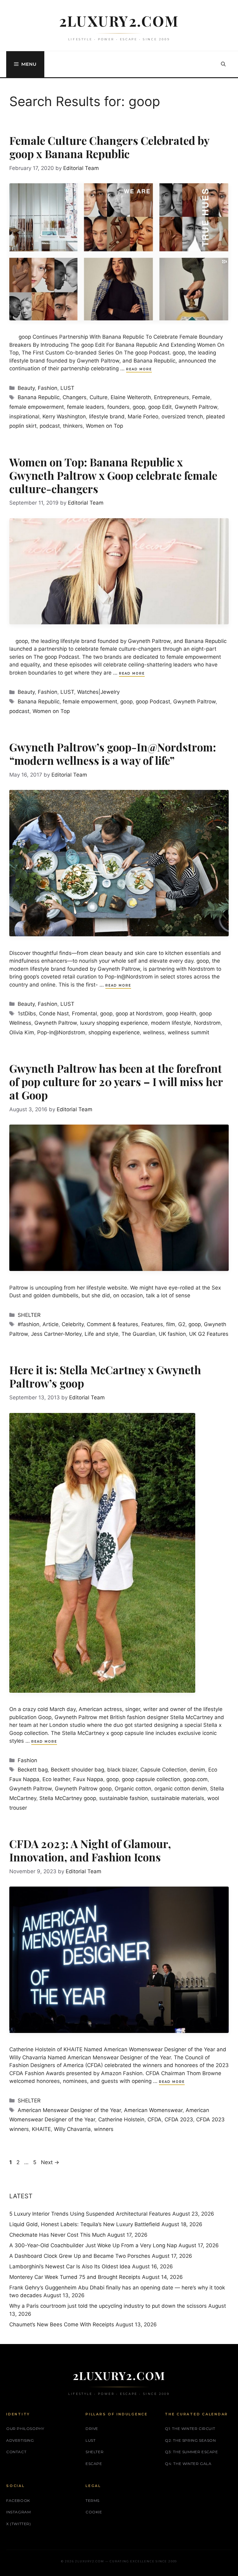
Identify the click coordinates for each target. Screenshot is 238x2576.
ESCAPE (94, 2464)
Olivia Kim (22, 1032)
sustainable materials (178, 1798)
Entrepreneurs (172, 397)
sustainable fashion (123, 1798)
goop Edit (160, 407)
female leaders (86, 407)
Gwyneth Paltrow (196, 407)
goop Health (181, 1014)
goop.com (195, 1779)
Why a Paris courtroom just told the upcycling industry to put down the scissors (108, 2306)
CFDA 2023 (179, 2119)
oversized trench (182, 417)
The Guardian (139, 1334)
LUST (67, 388)
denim (197, 1770)
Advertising (20, 2440)
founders (118, 407)
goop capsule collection (151, 1779)
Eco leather (56, 1779)
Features (152, 1324)
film (171, 1324)
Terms (93, 2500)
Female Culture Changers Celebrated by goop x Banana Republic (109, 147)
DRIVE (92, 2429)
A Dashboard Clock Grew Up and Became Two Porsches (80, 2256)
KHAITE (41, 2129)
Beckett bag (33, 1770)
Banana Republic (39, 397)
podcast (50, 426)
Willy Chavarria (72, 2129)
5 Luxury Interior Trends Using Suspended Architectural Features (90, 2214)
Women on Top (104, 426)
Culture (99, 397)
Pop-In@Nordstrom (61, 1032)
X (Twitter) (19, 2524)
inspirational (24, 417)
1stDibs (27, 1014)
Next (50, 2162)
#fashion (29, 1324)
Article (51, 1324)
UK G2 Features (209, 1334)
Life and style (101, 1334)
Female (201, 397)
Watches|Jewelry (98, 692)
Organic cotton (133, 1789)
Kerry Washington (64, 417)
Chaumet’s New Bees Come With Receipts (62, 2324)
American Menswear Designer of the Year (69, 2110)
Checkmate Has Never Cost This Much (57, 2235)
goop (139, 407)
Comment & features (112, 1324)
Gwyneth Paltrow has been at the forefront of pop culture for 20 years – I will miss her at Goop (116, 1082)
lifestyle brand (107, 417)
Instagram (18, 2512)
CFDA (154, 2119)
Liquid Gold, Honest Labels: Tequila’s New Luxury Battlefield (85, 2224)
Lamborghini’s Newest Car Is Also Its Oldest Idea (70, 2266)
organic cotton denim (181, 1789)
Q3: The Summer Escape (192, 2452)
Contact (16, 2452)
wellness (154, 1032)
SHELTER (29, 1315)
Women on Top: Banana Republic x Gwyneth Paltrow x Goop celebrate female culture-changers (113, 475)
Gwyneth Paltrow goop (83, 1789)
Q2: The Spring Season (190, 2440)
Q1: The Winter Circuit (190, 2429)
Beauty (26, 388)
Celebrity (73, 1324)
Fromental (84, 1014)
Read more (139, 369)
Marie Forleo (143, 417)
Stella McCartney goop (68, 1798)
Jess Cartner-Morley (56, 1334)
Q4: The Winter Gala (188, 2464)
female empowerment (37, 407)
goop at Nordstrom (139, 1014)
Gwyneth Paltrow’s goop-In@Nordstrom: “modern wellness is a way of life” (113, 754)
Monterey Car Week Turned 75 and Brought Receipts (75, 2277)
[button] (223, 64)
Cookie (94, 2512)
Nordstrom (207, 1023)
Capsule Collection (163, 1770)
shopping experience (114, 1032)
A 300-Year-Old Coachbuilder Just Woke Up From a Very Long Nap (93, 2245)
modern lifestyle (171, 1023)
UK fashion (172, 1334)
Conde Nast (54, 1014)
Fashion (48, 388)
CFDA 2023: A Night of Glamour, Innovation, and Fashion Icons (90, 1850)
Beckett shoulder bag (77, 1770)
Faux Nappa (88, 1779)
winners (104, 2129)
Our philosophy (25, 2429)
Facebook (18, 2500)
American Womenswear (153, 2110)
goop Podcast (153, 702)
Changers (75, 397)
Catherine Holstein (121, 2119)
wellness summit (188, 1032)
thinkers (73, 426)
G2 (182, 1324)
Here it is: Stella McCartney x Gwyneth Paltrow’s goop (105, 1376)
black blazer (122, 1770)
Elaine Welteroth (131, 397)
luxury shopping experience (114, 1023)
